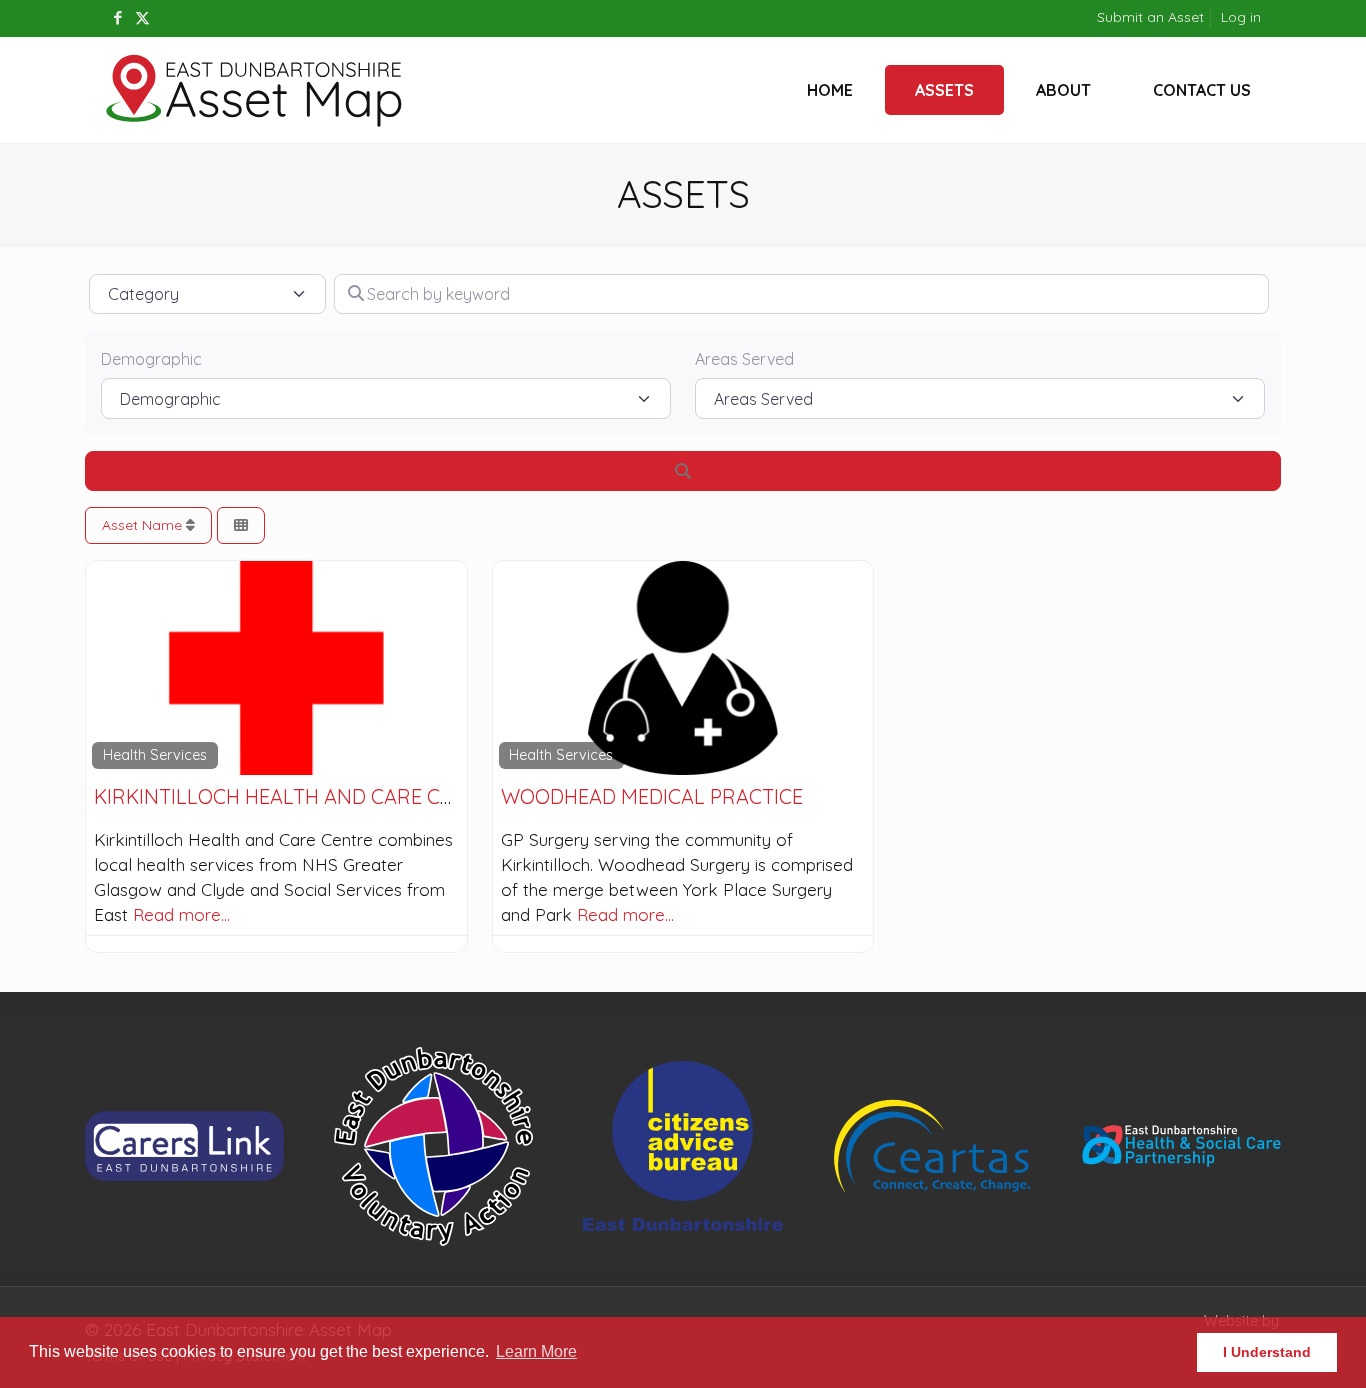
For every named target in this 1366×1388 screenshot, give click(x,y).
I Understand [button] (1267, 1352)
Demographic (151, 359)
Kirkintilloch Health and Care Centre (298, 796)
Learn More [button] (536, 1351)
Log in (1241, 17)
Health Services (155, 755)
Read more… (181, 914)
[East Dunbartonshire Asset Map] (255, 90)
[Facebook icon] (117, 17)
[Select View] (241, 525)
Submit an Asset (1150, 17)
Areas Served (744, 359)
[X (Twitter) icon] (142, 17)
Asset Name (144, 525)
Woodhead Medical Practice (652, 796)
